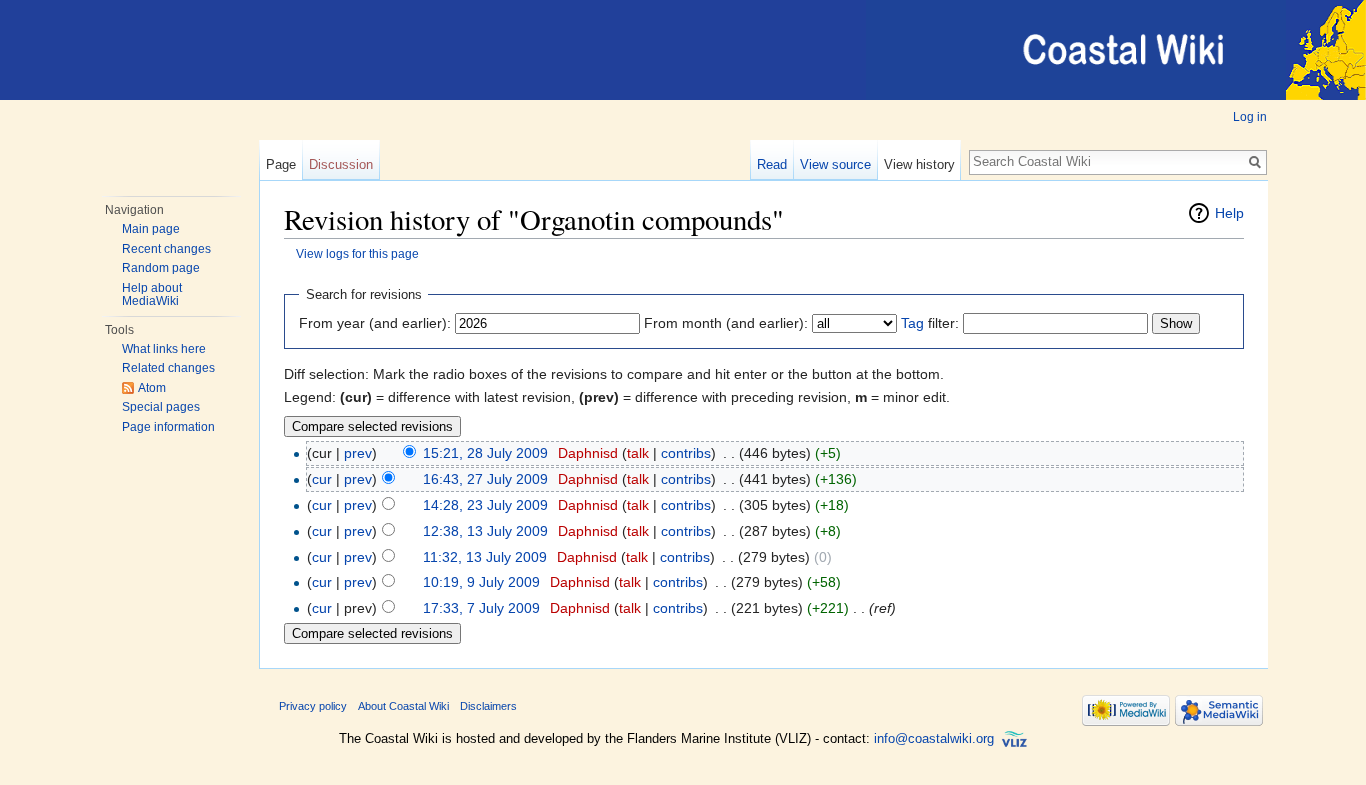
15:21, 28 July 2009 (485, 453)
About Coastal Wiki (403, 706)
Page (281, 164)
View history (919, 164)
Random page (161, 268)
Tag (912, 323)
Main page (151, 229)
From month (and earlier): (726, 323)
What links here (164, 349)
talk (638, 453)
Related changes (168, 368)
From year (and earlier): (375, 323)
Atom (152, 388)
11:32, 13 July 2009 (485, 557)
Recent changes (166, 249)
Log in (1250, 117)
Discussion (341, 164)
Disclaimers (488, 706)
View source (835, 164)
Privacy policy (313, 706)
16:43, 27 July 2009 (485, 479)
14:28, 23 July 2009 (485, 505)
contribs (686, 453)
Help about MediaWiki (152, 295)
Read (772, 164)
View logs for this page (357, 253)
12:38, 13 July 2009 (485, 531)
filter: (930, 323)
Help (1229, 213)
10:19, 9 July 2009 (481, 582)
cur (322, 479)
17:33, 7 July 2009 (481, 608)
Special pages (161, 407)
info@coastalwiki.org (934, 739)
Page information (168, 427)
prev (358, 453)
